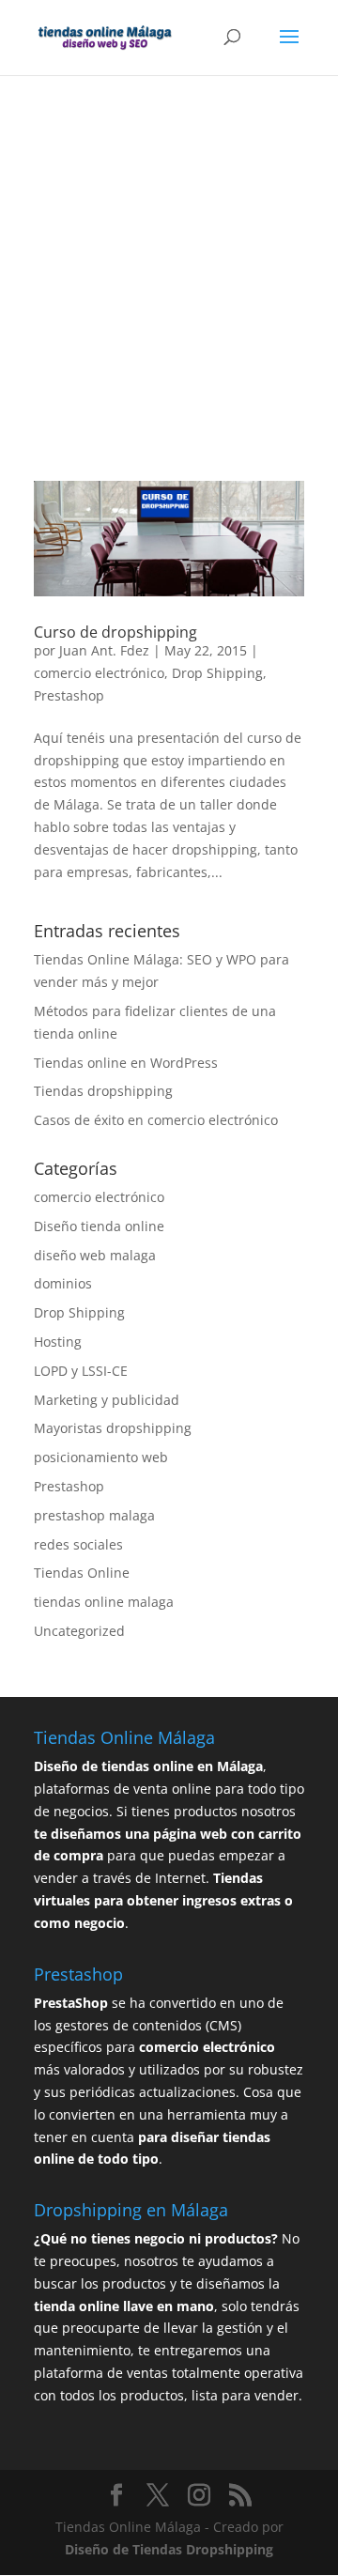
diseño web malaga (95, 1255)
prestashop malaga (94, 1515)
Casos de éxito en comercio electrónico (156, 1120)
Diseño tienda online (99, 1226)
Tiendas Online (82, 1573)
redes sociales (78, 1544)
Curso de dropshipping (115, 632)
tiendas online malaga (104, 1602)
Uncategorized (79, 1631)
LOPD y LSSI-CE (81, 1371)
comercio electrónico (99, 673)
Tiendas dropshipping (103, 1091)
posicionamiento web (101, 1457)
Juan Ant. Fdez (104, 650)
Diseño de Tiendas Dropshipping (169, 2549)
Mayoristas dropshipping (113, 1428)
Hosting (58, 1342)
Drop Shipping (217, 673)
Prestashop (69, 695)
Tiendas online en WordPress (126, 1063)
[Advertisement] (169, 304)
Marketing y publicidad (107, 1400)
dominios (63, 1283)
